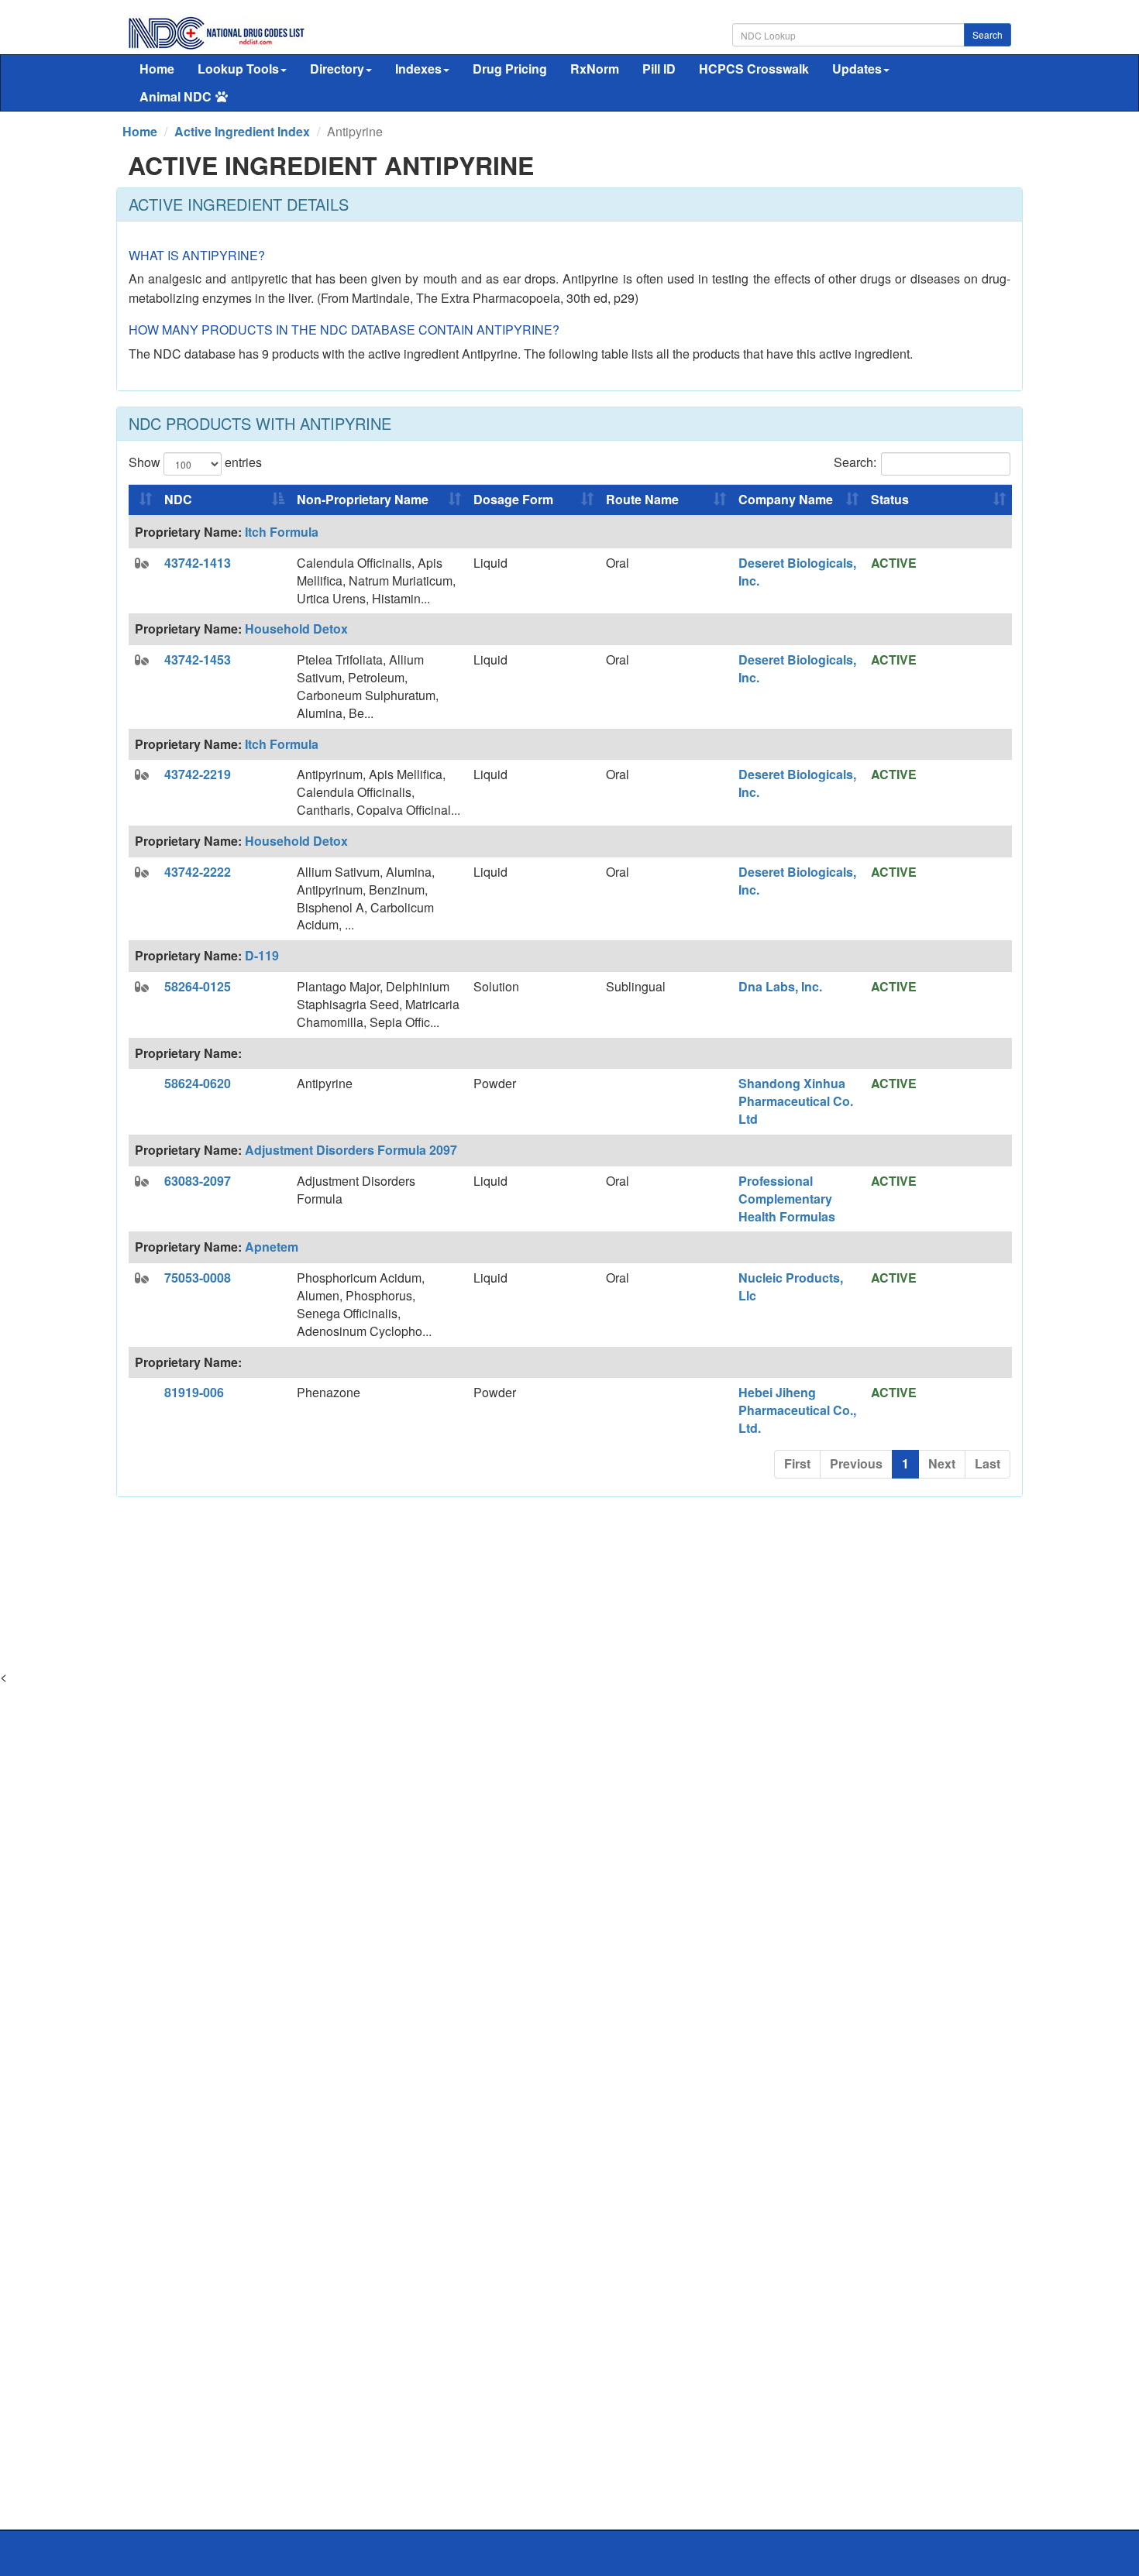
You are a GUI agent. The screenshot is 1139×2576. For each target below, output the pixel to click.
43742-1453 (198, 659)
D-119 (262, 955)
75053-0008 (198, 1278)
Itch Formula (282, 532)
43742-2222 (198, 872)
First (797, 1463)
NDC (178, 499)
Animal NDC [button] (175, 96)
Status (890, 499)
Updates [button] (857, 69)
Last (988, 1463)
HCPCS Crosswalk (754, 69)
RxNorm (595, 69)
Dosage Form (513, 499)
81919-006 (194, 1392)
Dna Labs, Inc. (780, 986)
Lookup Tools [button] (238, 69)
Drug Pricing (510, 69)
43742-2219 (198, 774)
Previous (856, 1463)
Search (988, 34)
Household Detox (296, 629)
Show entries (195, 462)
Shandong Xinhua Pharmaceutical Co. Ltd (796, 1101)
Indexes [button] (418, 69)
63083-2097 (198, 1181)
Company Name (786, 499)
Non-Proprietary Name (363, 499)
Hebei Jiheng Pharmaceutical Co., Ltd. (797, 1410)
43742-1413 (198, 563)
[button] (142, 563)
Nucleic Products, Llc (791, 1286)
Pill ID (659, 69)
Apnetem (272, 1247)
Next (942, 1463)
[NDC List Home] (217, 31)
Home (157, 69)
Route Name (642, 499)
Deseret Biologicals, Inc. (797, 572)
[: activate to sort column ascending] (143, 500)
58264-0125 (198, 986)
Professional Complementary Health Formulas (787, 1199)
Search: (855, 462)
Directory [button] (337, 69)
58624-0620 (198, 1083)
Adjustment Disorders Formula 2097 (351, 1150)
